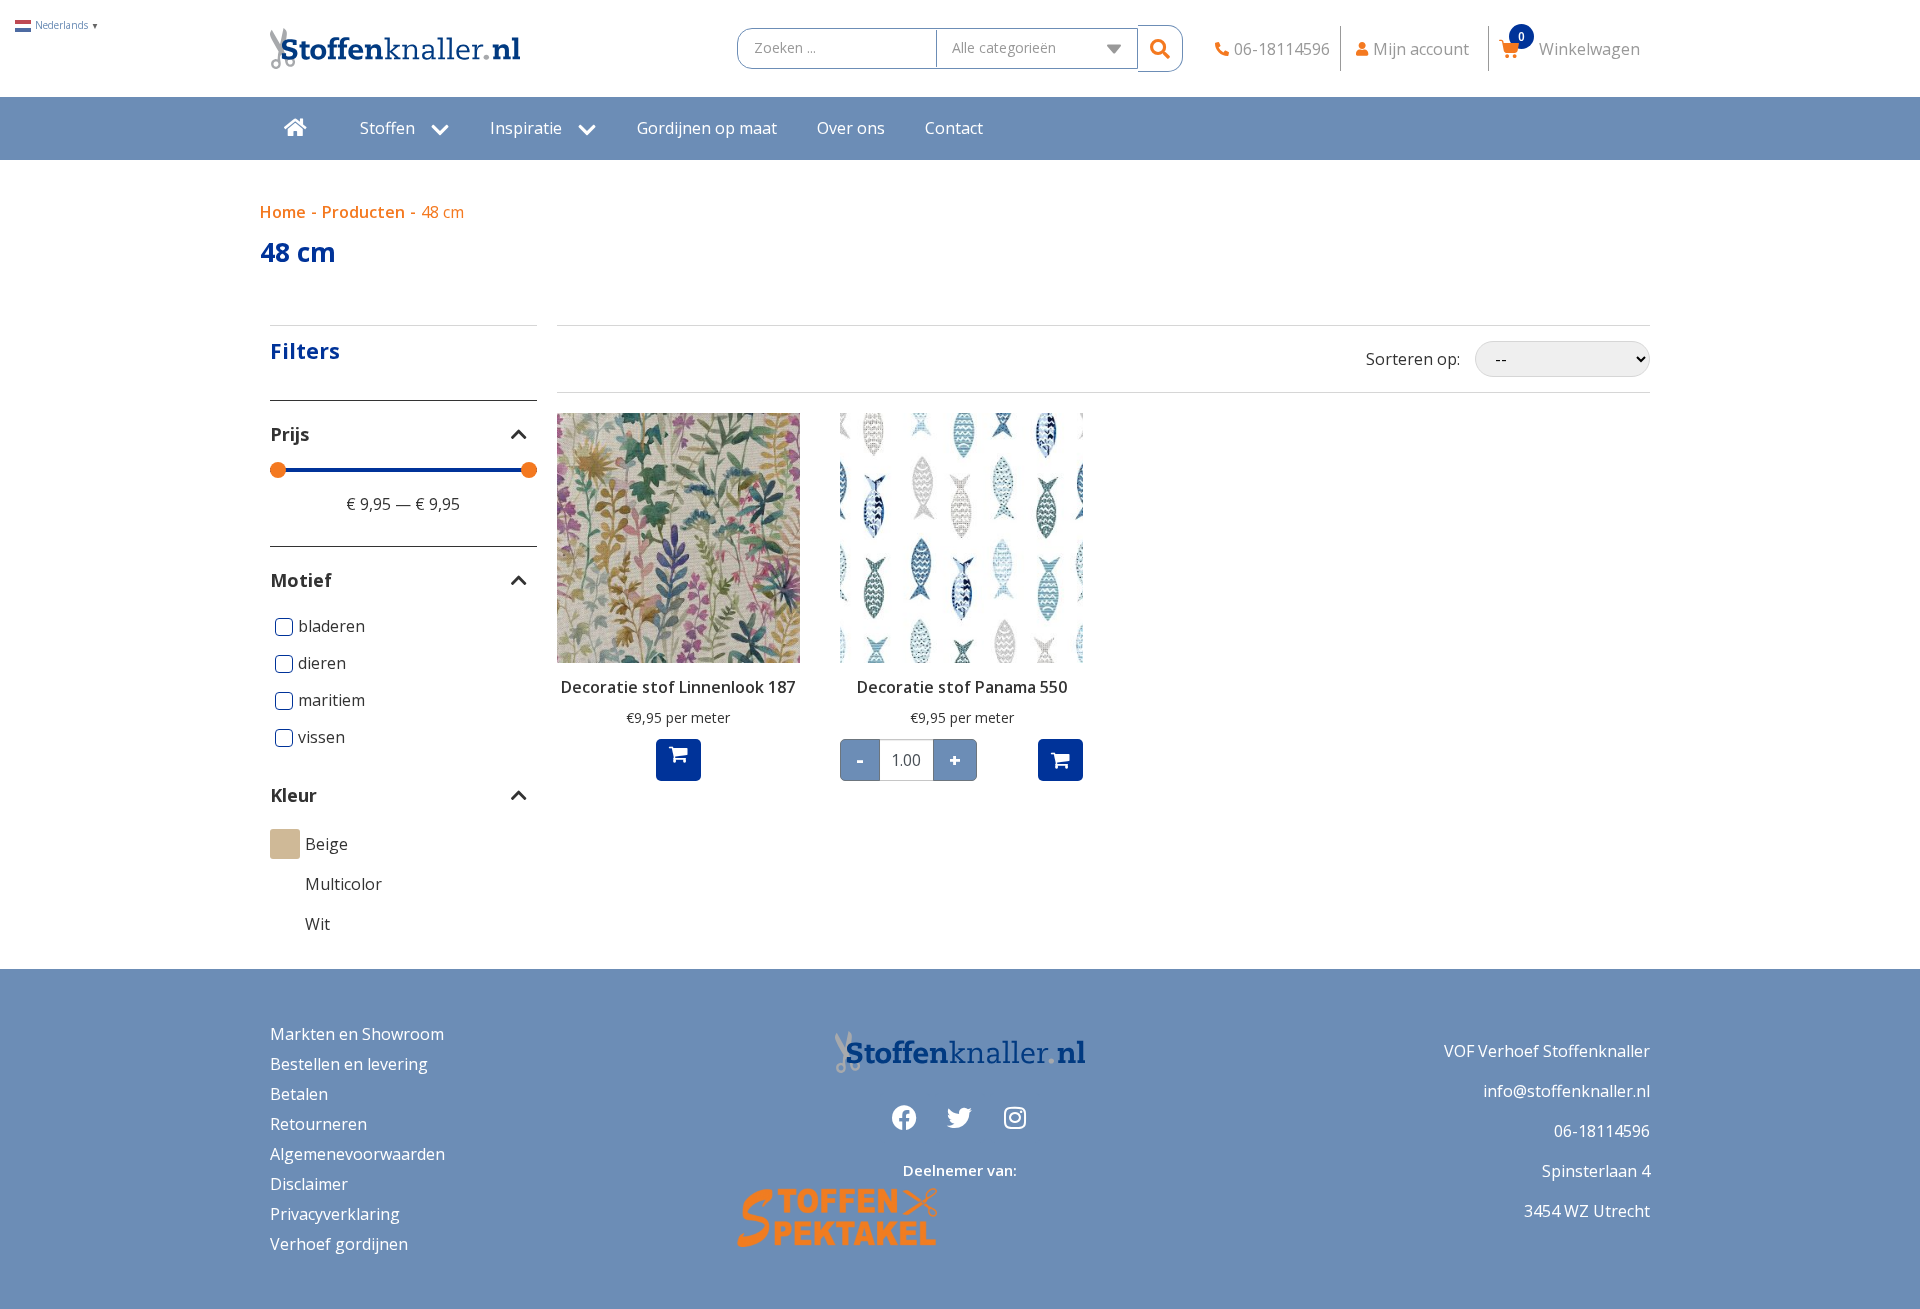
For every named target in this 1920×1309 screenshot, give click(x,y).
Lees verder (678, 760)
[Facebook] (905, 1118)
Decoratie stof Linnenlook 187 (678, 687)
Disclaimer (309, 1184)
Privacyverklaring (335, 1214)
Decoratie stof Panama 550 (962, 687)
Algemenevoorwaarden (357, 1154)
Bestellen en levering (349, 1064)
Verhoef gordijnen (339, 1244)
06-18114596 (1602, 1131)
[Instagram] (1015, 1118)
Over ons (851, 128)
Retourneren (318, 1124)
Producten (363, 212)
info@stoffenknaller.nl (1566, 1091)
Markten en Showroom (357, 1034)
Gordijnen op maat (707, 128)
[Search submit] (1160, 48)
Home (283, 212)
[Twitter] (960, 1118)
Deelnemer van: (960, 1170)
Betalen (299, 1094)
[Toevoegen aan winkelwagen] (1060, 760)
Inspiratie (526, 128)
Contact (954, 128)
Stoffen (387, 128)
